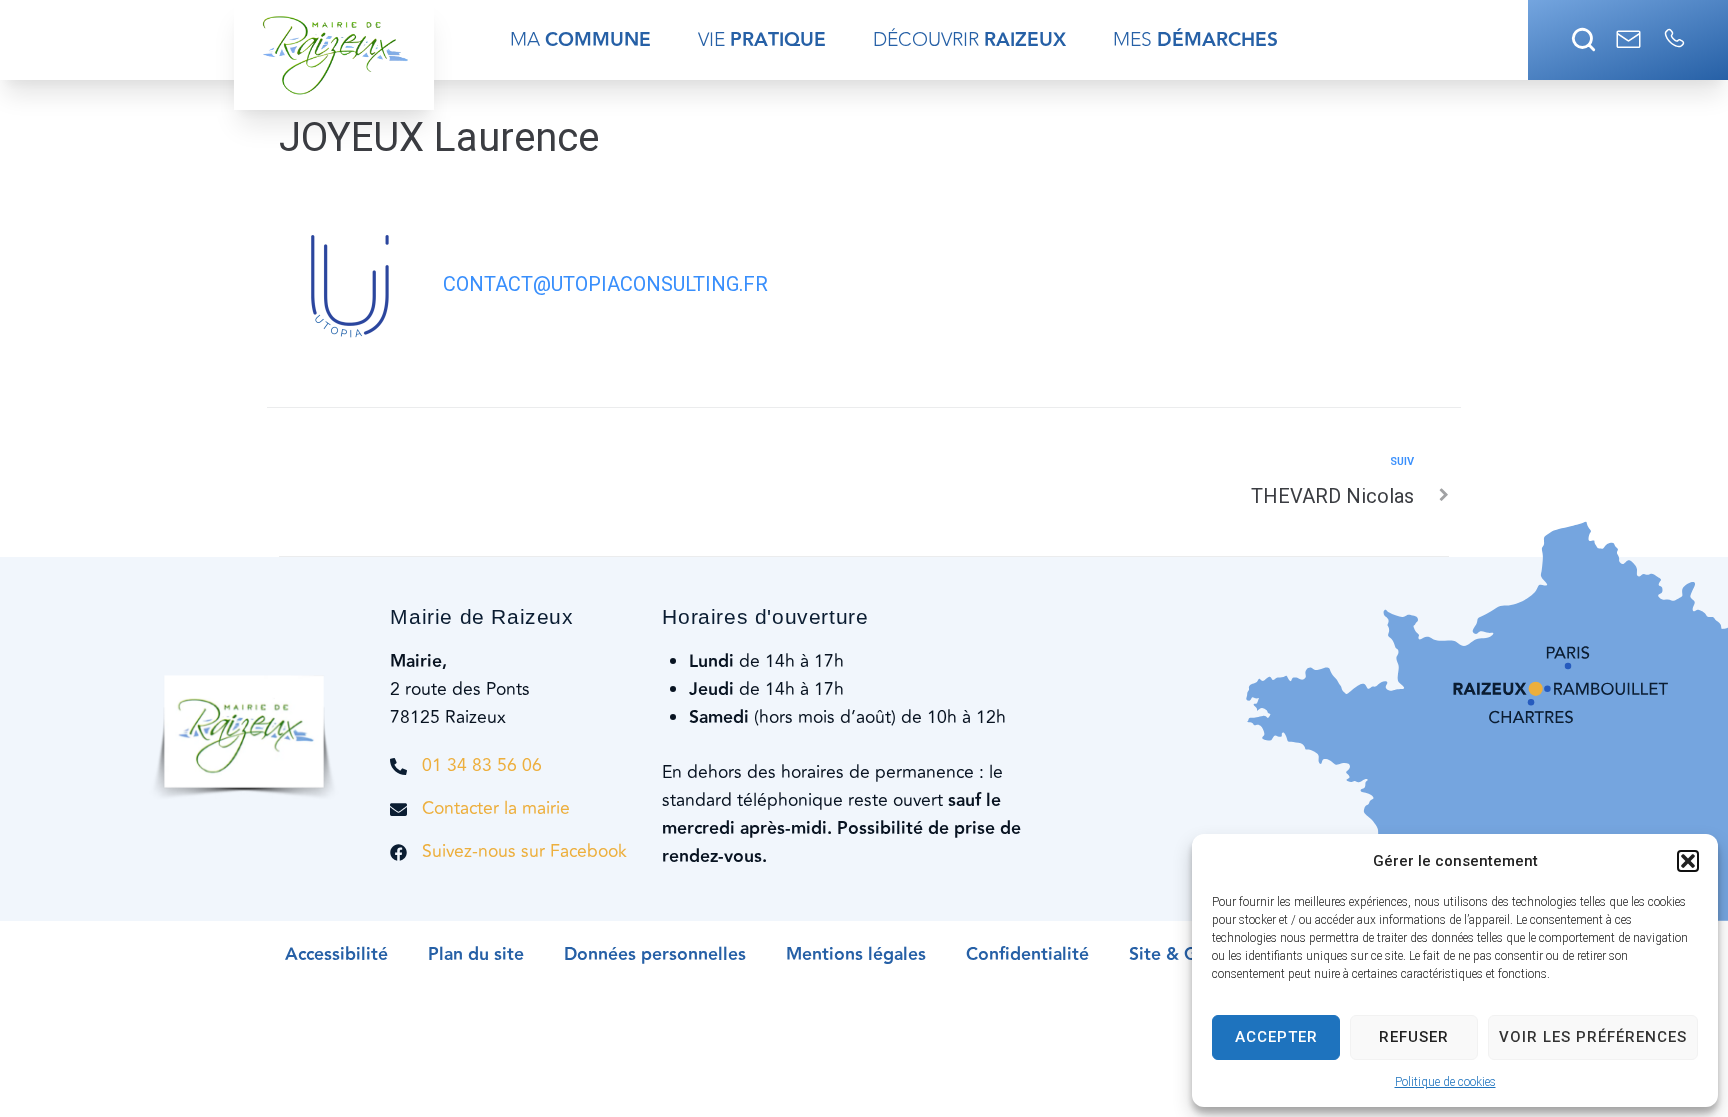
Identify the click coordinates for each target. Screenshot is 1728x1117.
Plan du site (476, 954)
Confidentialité (1027, 954)
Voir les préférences (1593, 1037)
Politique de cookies (1445, 1082)
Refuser (1414, 1037)
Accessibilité (336, 954)
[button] (1688, 861)
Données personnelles (655, 954)
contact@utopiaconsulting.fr (605, 284)
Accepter (1276, 1037)
